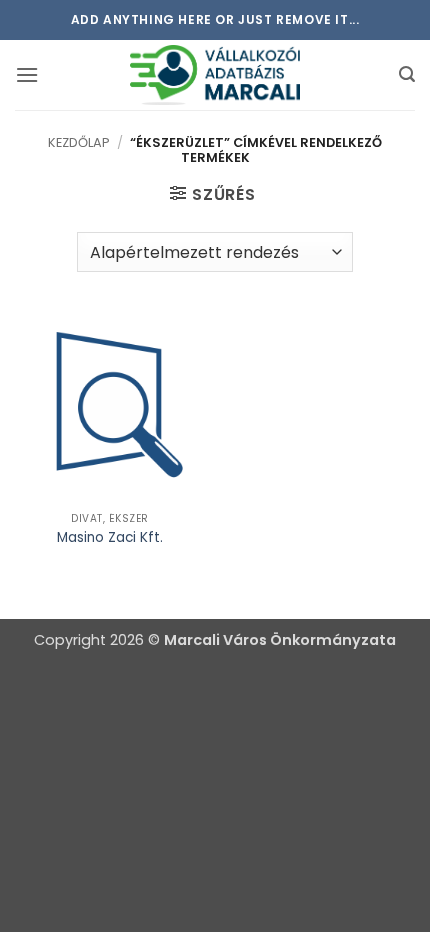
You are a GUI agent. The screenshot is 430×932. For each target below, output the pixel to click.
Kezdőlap (79, 142)
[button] (27, 74)
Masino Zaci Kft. (110, 538)
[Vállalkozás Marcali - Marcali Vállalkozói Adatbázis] (215, 75)
